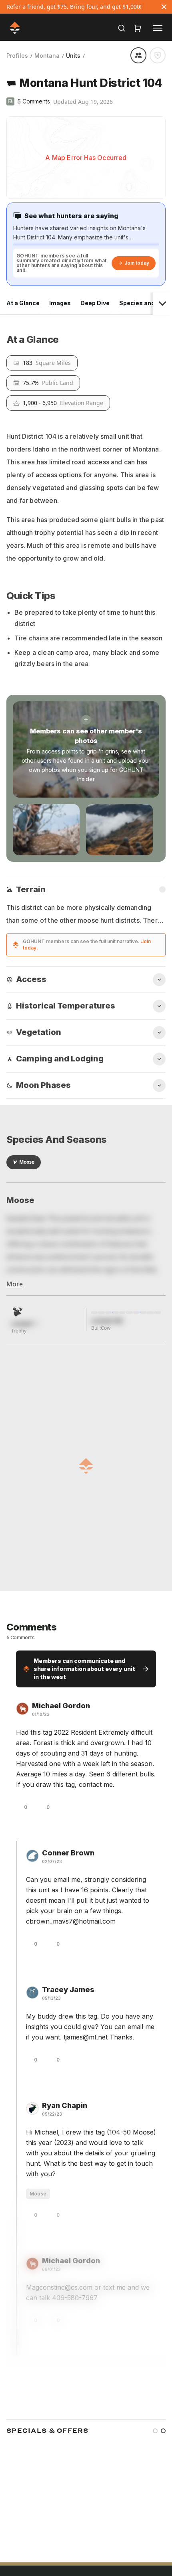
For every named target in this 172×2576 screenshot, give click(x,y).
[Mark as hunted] (158, 55)
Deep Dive (95, 303)
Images (60, 303)
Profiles (17, 56)
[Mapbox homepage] (26, 192)
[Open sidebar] (158, 28)
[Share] (138, 55)
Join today (137, 263)
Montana (47, 56)
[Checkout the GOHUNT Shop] (138, 28)
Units (73, 56)
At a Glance (23, 303)
